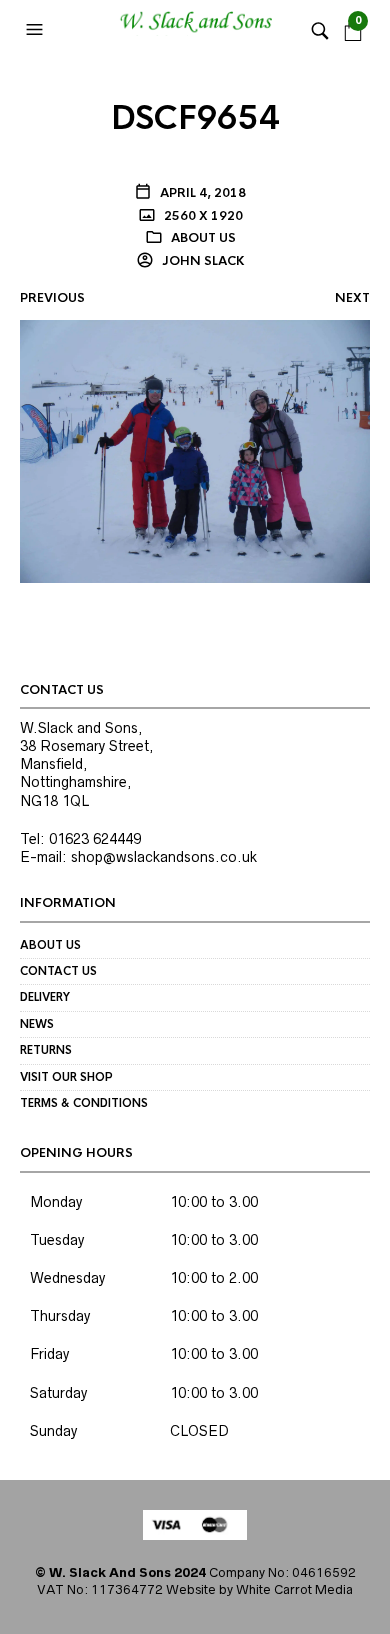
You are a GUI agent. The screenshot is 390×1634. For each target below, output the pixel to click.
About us (203, 238)
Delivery (45, 997)
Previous (52, 298)
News (37, 1024)
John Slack (202, 261)
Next (352, 298)
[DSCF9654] (195, 450)
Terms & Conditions (84, 1103)
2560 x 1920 (202, 216)
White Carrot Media (294, 1589)
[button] (37, 30)
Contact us (58, 971)
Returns (46, 1050)
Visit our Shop (66, 1077)
